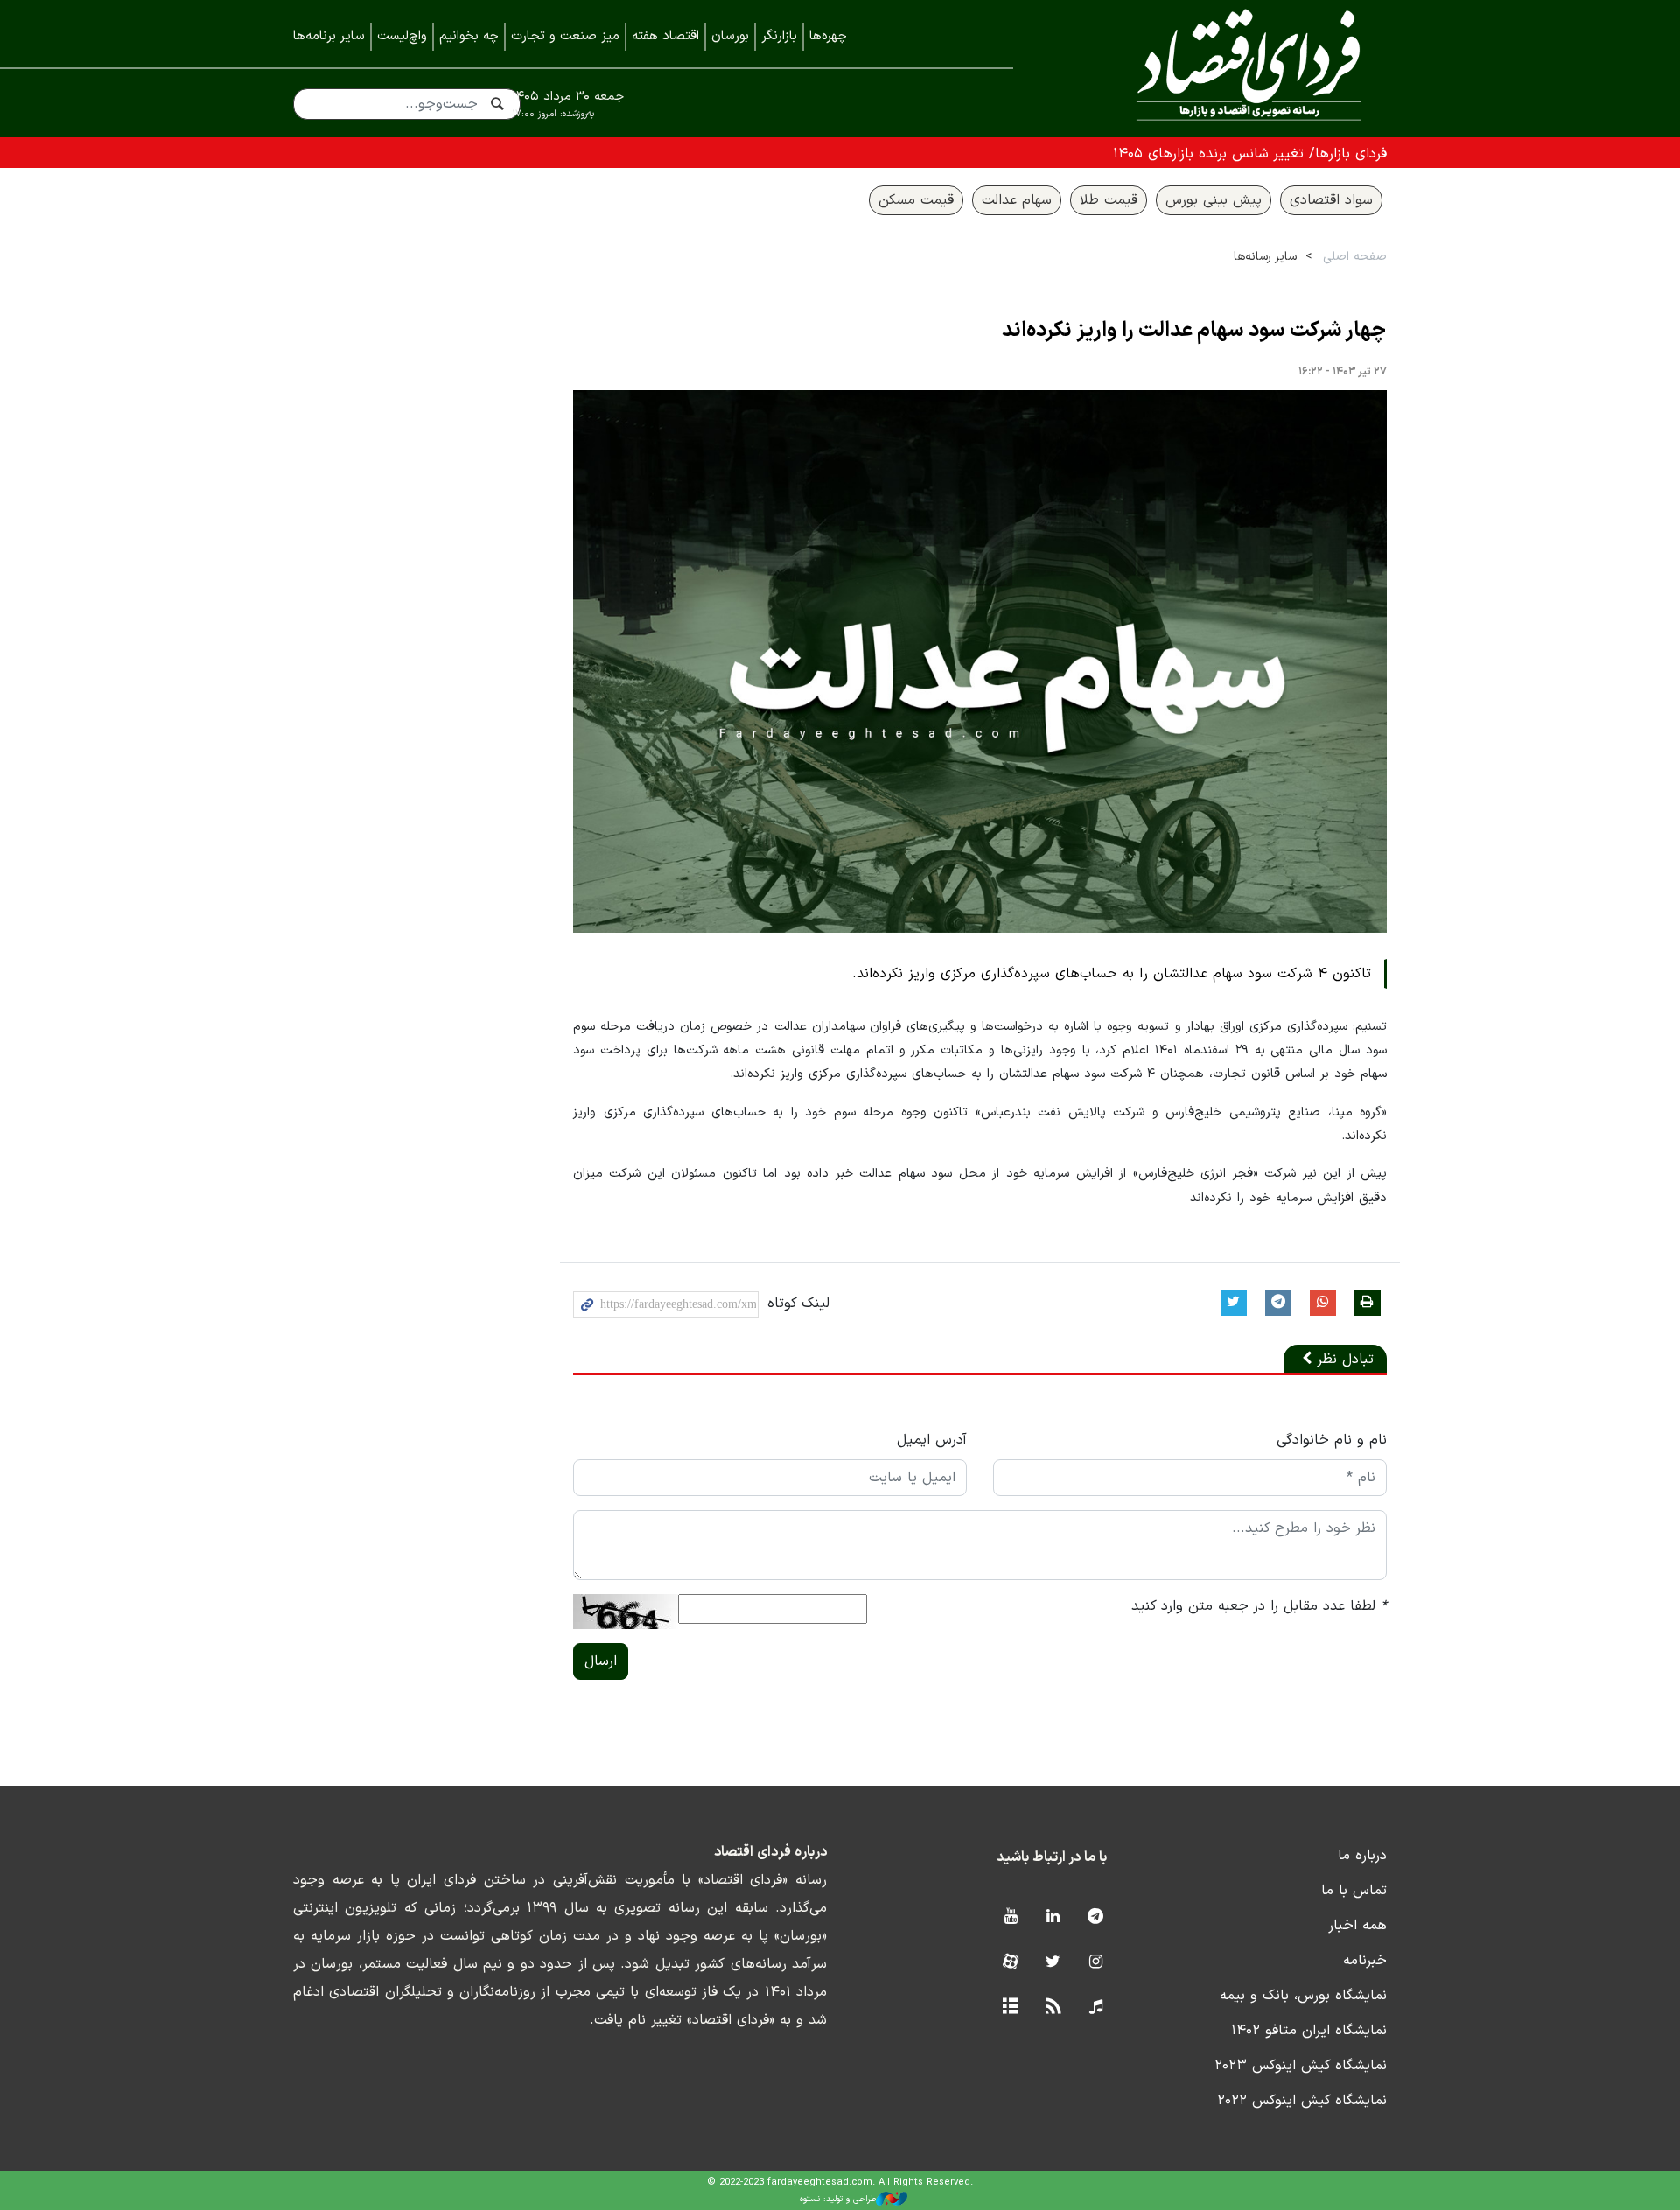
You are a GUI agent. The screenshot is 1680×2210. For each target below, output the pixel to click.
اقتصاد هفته (665, 36)
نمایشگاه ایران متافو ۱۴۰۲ (1309, 2031)
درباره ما (1362, 1856)
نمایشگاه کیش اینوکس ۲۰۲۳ (1301, 2066)
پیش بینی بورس (1214, 200)
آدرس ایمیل (932, 1440)
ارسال (601, 1661)
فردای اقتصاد (1225, 68)
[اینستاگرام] (1096, 1963)
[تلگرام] (1096, 1917)
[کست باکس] (1096, 2007)
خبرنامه (1365, 1961)
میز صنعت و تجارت (565, 36)
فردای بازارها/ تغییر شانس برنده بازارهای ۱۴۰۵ (1250, 154)
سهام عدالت (1017, 200)
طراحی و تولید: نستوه (838, 2199)
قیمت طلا (1109, 200)
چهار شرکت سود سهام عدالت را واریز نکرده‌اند (1194, 331)
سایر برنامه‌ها (329, 36)
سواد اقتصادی (1331, 200)
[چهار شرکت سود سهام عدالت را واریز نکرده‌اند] (980, 661)
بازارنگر (779, 36)
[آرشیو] (1010, 2007)
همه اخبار (1358, 1926)
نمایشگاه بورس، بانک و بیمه (1303, 1996)
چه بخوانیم (469, 36)
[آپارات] (1010, 1963)
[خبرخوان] (1053, 2007)
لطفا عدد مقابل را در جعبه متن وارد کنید (1259, 1606)
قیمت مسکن (916, 200)
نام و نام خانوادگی (1332, 1440)
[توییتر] (1053, 1963)
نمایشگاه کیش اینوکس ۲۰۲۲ (1302, 2101)
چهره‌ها (828, 36)
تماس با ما (1354, 1891)
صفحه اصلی (1355, 257)
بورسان (730, 36)
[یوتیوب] (1010, 1917)
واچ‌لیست (402, 36)
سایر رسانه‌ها (1265, 257)
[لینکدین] (1053, 1917)
